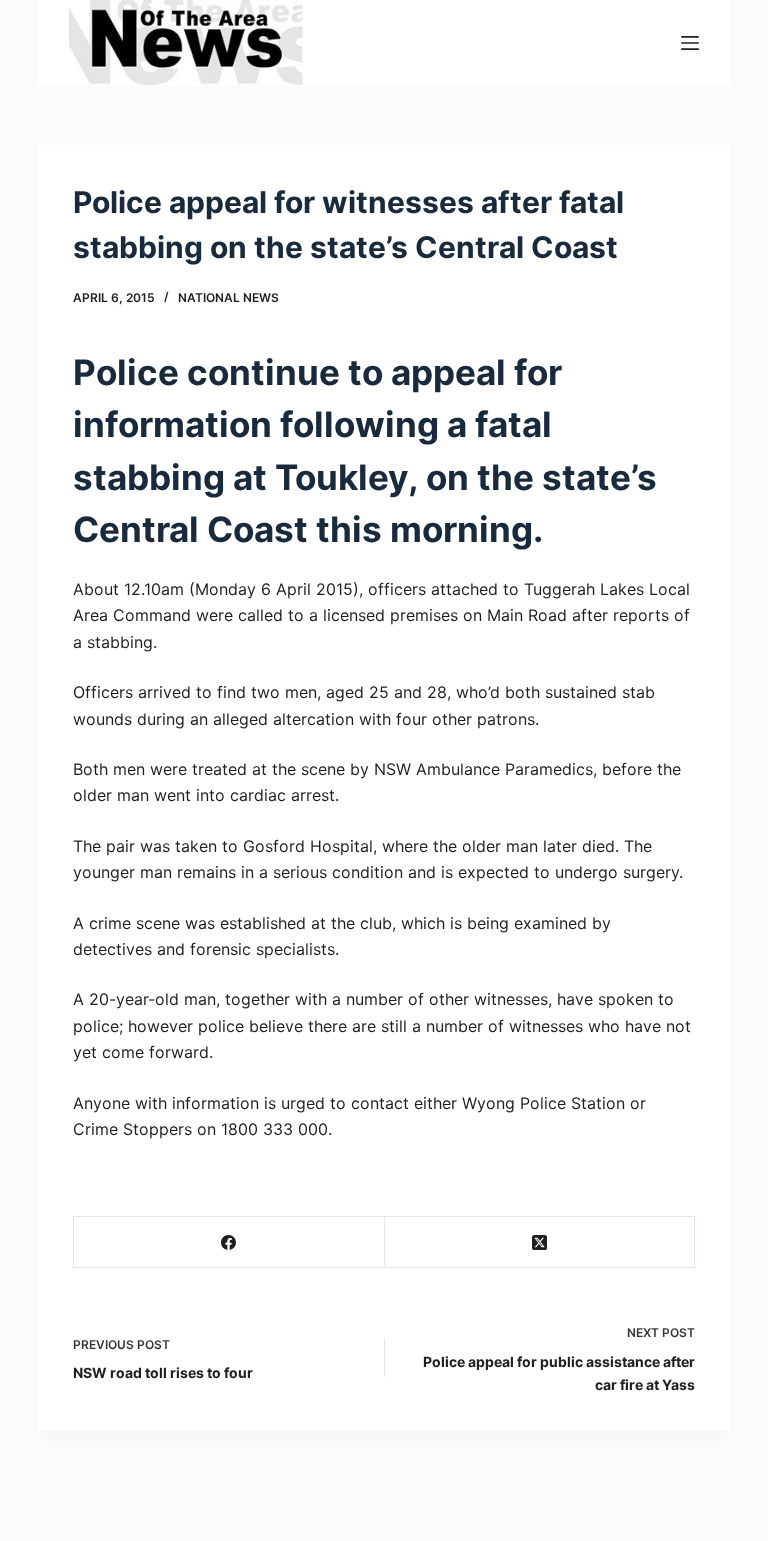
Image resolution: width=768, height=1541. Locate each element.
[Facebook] (229, 1242)
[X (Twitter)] (540, 1242)
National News (228, 297)
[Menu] (690, 43)
